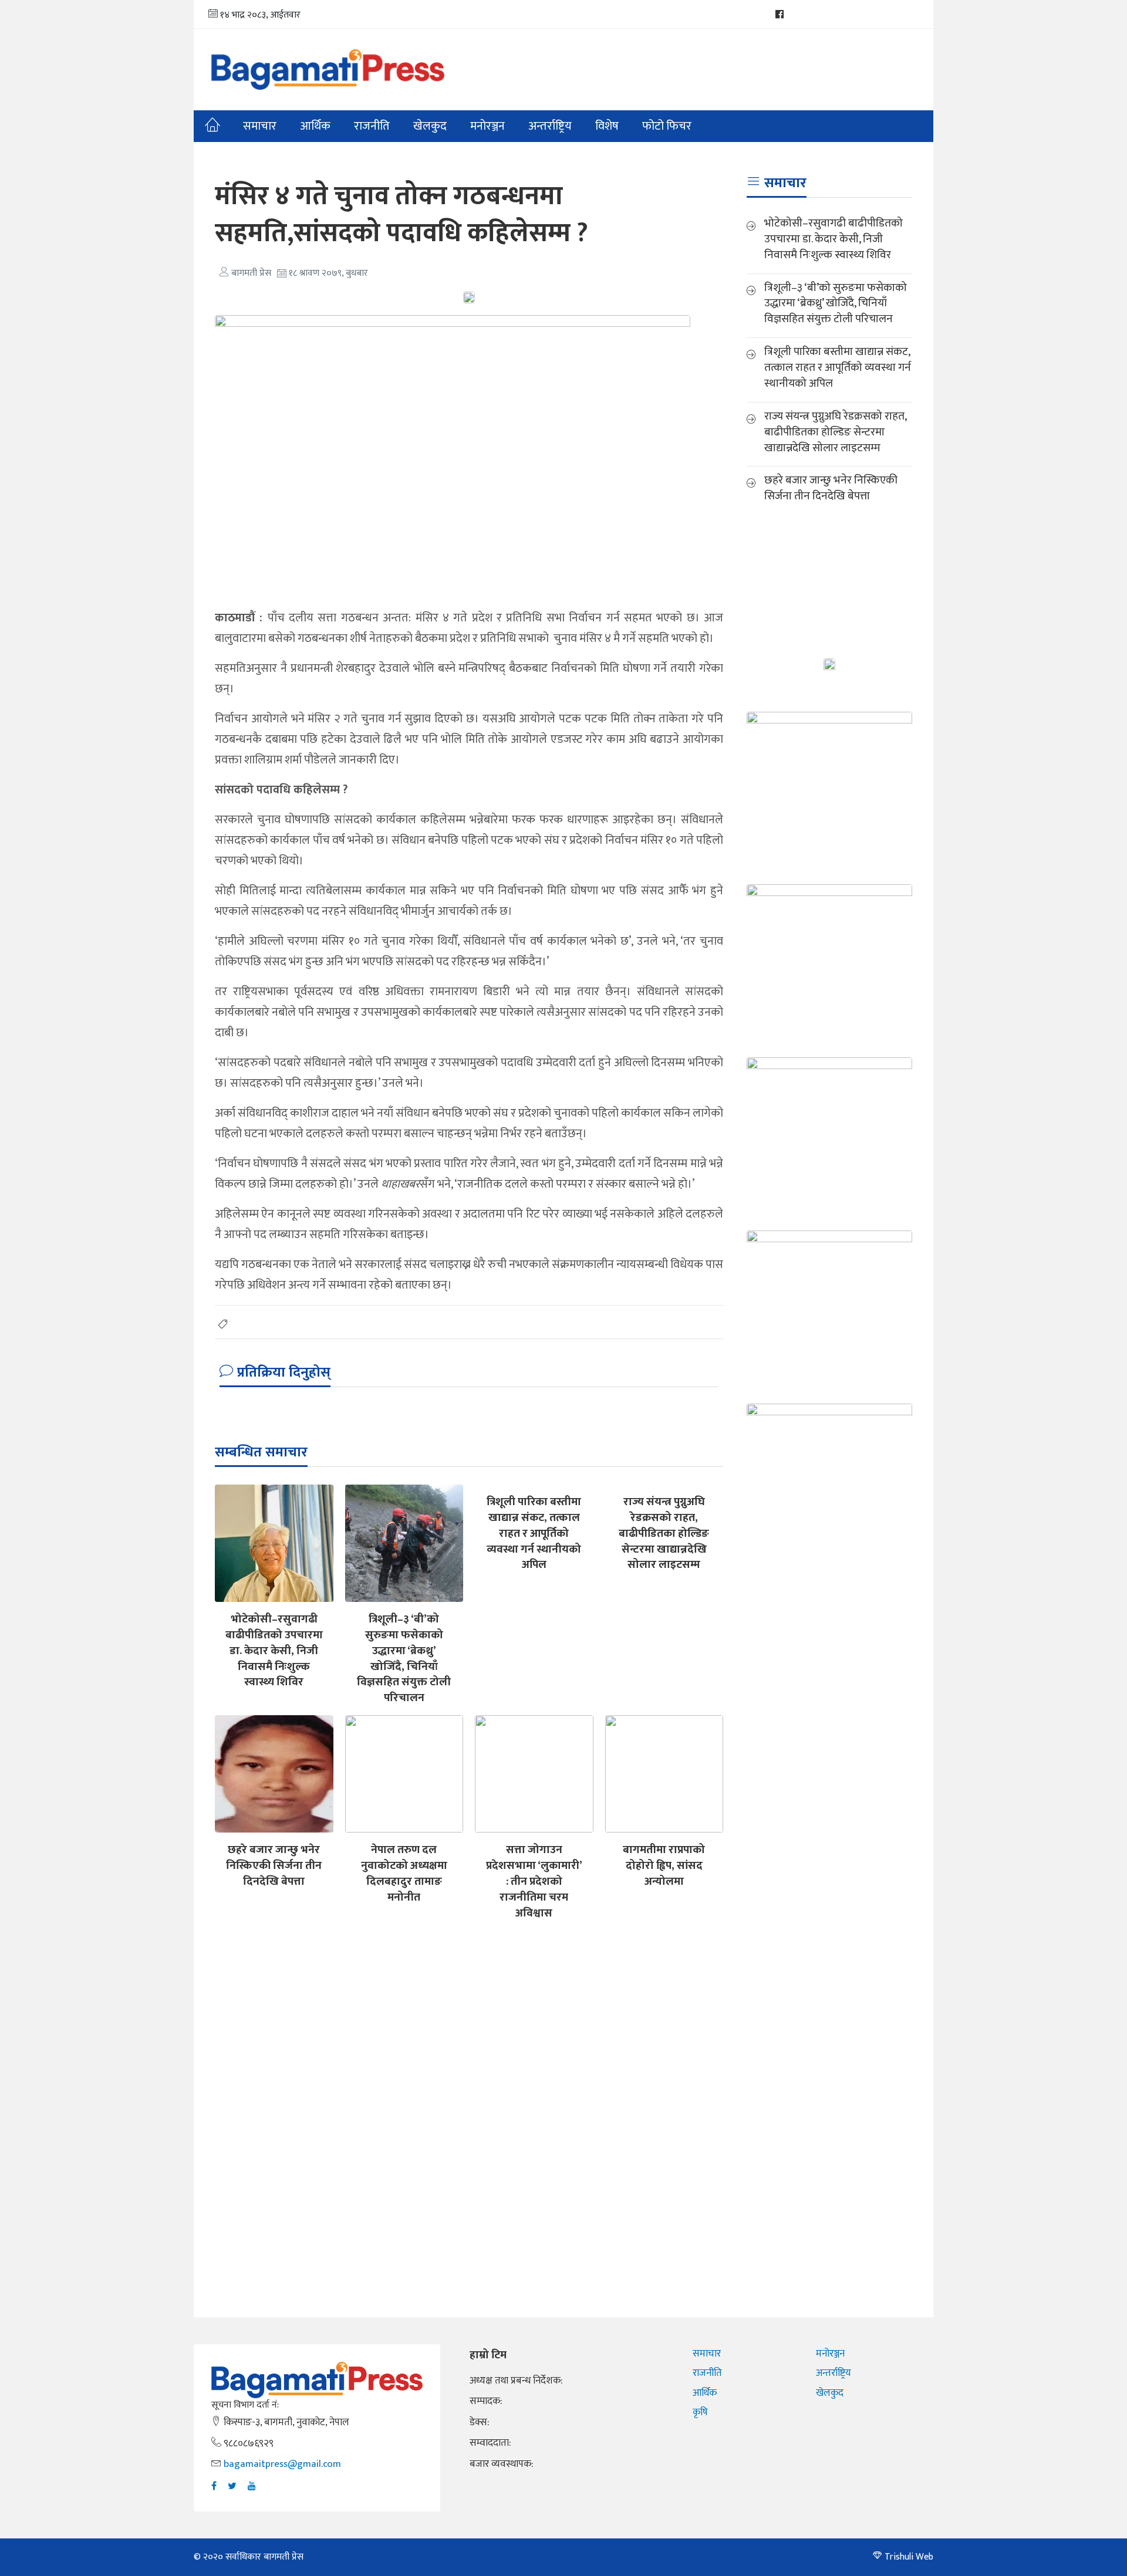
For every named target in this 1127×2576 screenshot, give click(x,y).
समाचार (260, 126)
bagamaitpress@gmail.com (282, 2464)
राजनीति (372, 126)
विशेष (607, 126)
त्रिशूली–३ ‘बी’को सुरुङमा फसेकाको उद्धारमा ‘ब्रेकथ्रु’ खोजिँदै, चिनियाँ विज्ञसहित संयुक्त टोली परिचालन (404, 1658)
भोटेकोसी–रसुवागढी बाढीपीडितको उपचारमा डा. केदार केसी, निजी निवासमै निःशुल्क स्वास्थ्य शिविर (274, 1651)
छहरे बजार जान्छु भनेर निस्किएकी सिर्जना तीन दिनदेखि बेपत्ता (274, 1865)
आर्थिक (315, 126)
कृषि (700, 2412)
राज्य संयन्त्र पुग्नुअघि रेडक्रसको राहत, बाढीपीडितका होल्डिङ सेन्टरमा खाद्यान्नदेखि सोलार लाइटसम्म (664, 1533)
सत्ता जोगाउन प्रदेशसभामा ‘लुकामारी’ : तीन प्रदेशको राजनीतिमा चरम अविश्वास (534, 1881)
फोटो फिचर (667, 126)
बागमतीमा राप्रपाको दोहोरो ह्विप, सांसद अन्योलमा (664, 1865)
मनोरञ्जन (830, 2354)
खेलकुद (430, 126)
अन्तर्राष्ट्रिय (550, 126)
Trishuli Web (909, 2557)
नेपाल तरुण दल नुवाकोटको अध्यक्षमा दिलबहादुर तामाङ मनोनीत (404, 1873)
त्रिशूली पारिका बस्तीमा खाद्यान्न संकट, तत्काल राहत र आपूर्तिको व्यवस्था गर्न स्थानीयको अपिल (534, 1533)
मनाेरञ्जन (487, 126)
